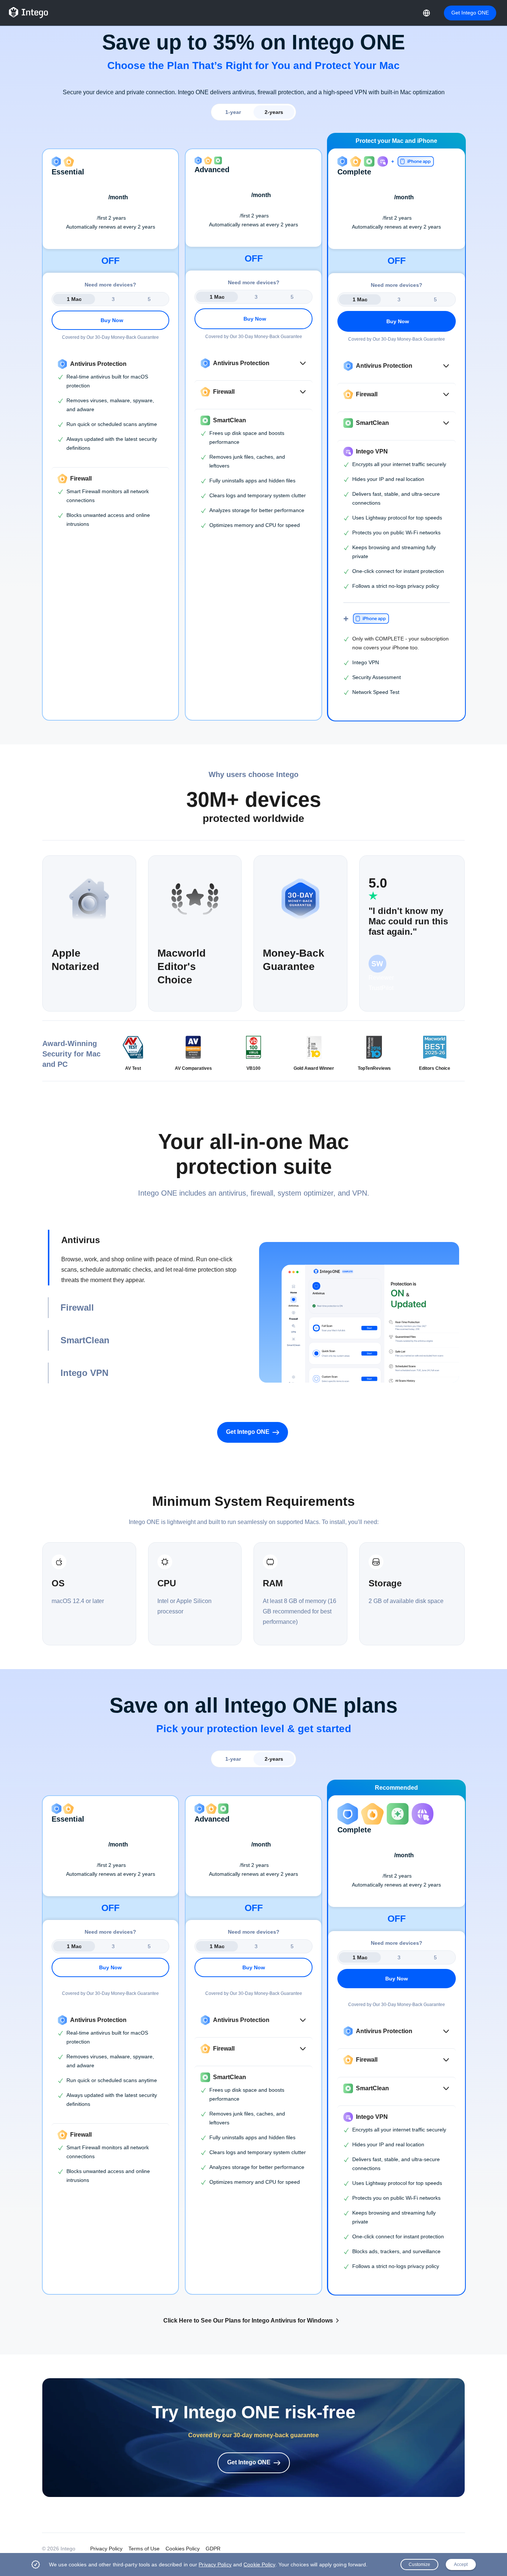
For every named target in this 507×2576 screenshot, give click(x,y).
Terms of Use (144, 2549)
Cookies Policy (183, 2549)
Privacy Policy (106, 2549)
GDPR (213, 2549)
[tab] (148, 1258)
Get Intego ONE (470, 13)
